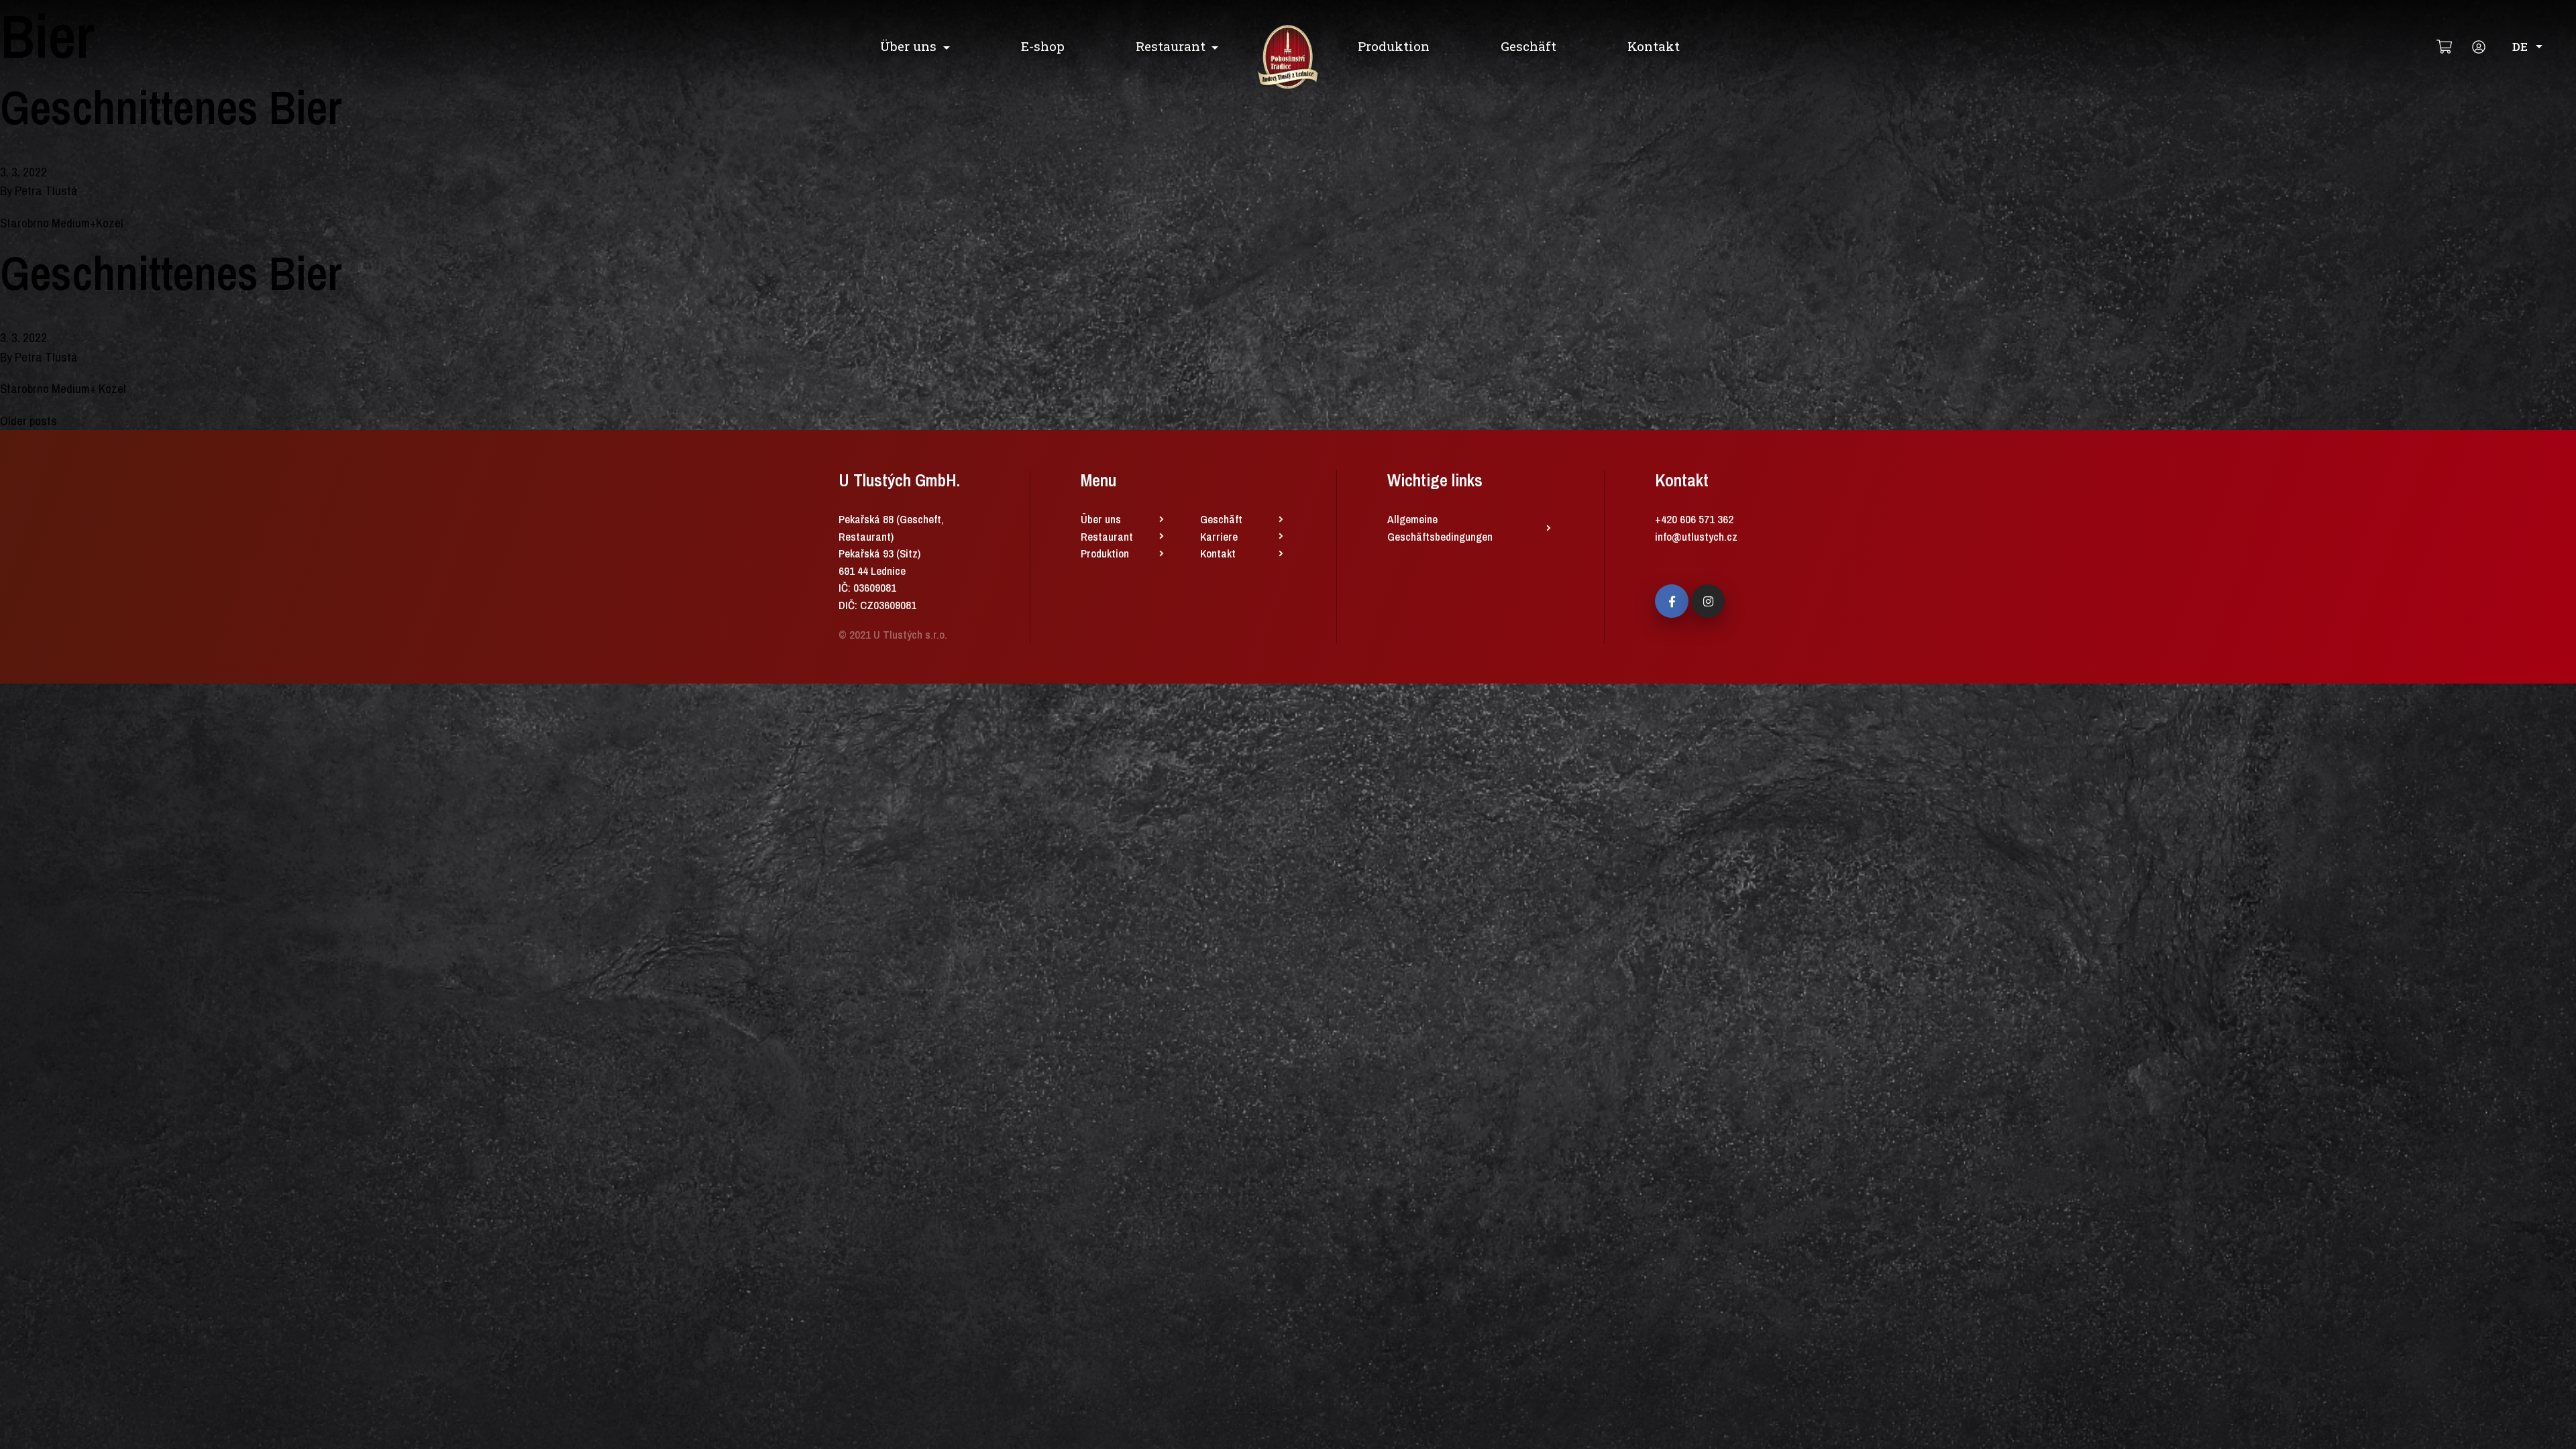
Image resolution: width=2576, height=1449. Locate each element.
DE (2520, 47)
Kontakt (1654, 46)
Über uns (908, 46)
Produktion (1394, 46)
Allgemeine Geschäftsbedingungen (1440, 528)
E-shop (1043, 46)
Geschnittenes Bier (171, 107)
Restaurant (1171, 46)
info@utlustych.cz (1696, 536)
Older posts (29, 421)
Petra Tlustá (46, 191)
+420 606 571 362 (1694, 519)
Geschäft (1528, 46)
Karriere (1219, 536)
